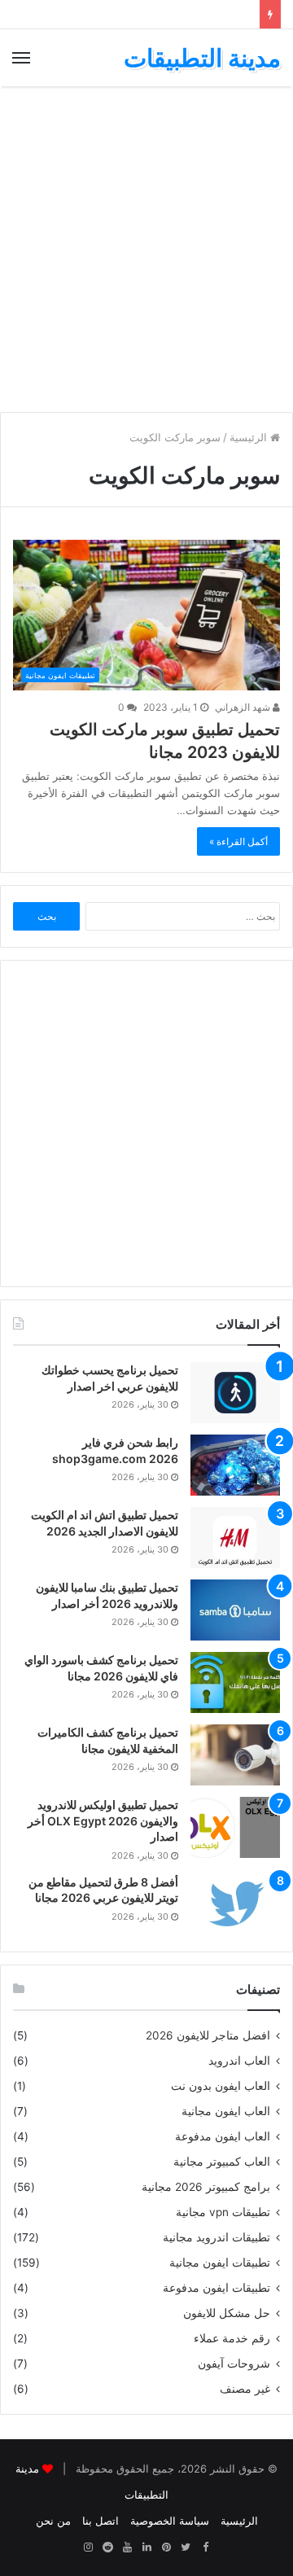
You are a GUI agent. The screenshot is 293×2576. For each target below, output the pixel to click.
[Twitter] (186, 2548)
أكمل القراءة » (238, 841)
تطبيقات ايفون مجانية (220, 2263)
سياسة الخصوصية (170, 2521)
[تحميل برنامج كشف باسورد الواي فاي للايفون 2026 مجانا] (235, 1682)
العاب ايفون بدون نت (221, 2086)
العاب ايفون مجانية (226, 2111)
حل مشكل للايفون (227, 2313)
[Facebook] (205, 2548)
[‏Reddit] (107, 2548)
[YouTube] (127, 2548)
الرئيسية (250, 437)
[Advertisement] (146, 249)
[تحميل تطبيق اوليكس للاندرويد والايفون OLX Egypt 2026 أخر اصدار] (235, 1827)
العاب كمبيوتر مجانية (222, 2162)
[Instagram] (88, 2548)
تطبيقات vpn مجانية (223, 2212)
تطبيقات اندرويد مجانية (216, 2237)
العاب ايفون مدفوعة (223, 2136)
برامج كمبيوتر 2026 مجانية (206, 2187)
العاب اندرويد (239, 2061)
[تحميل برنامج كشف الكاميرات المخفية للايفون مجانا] (235, 1755)
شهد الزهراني (244, 707)
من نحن (53, 2521)
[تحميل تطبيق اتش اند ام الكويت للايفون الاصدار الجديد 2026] (235, 1538)
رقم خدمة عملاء (232, 2338)
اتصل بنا (101, 2521)
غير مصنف (245, 2389)
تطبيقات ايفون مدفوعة (216, 2288)
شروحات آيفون (234, 2364)
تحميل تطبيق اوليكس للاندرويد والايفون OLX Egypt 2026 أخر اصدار (103, 1820)
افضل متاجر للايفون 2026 (208, 2035)
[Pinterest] (166, 2548)
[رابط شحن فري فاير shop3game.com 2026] (235, 1465)
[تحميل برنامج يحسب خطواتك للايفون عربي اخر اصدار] (235, 1393)
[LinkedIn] (146, 2548)
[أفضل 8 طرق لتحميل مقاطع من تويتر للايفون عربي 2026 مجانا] (235, 1905)
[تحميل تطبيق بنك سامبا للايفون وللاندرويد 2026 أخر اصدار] (235, 1610)
